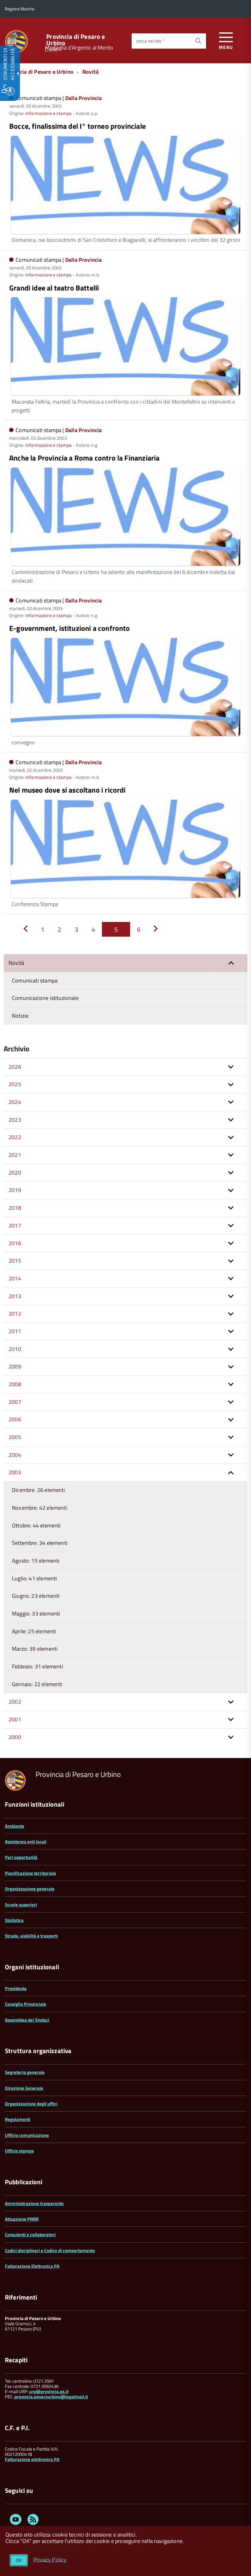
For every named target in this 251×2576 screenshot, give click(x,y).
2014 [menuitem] (15, 1278)
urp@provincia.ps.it (49, 2391)
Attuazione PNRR (22, 2219)
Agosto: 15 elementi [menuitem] (36, 1561)
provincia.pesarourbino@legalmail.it (51, 2397)
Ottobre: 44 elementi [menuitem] (36, 1525)
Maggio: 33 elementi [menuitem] (36, 1614)
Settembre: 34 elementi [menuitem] (40, 1543)
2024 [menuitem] (15, 1102)
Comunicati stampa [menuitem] (35, 981)
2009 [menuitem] (15, 1366)
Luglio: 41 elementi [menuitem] (34, 1578)
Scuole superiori (21, 1905)
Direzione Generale (24, 2088)
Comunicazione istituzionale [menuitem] (45, 998)
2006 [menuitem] (15, 1419)
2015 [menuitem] (15, 1261)
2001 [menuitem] (15, 1719)
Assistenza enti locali (26, 1842)
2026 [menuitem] (15, 1067)
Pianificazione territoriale (30, 1873)
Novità (90, 72)
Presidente (16, 1988)
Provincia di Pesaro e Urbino (76, 40)
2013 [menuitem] (15, 1296)
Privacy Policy (50, 2559)
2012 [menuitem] (15, 1314)
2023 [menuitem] (15, 1120)
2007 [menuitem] (15, 1402)
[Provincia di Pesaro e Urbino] (16, 41)
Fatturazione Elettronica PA (32, 2266)
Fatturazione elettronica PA (32, 2459)
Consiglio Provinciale (26, 2004)
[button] (231, 963)
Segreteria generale (25, 2072)
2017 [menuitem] (15, 1225)
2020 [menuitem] (15, 1173)
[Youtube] (16, 2520)
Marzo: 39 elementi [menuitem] (35, 1649)
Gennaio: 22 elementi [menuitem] (37, 1684)
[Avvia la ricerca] (198, 41)
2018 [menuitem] (15, 1208)
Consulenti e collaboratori (30, 2235)
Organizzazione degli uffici (31, 2104)
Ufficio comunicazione (27, 2135)
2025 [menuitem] (15, 1084)
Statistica (14, 1920)
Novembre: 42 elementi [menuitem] (40, 1508)
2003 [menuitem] (15, 1472)
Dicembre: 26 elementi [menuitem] (39, 1490)
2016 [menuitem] (15, 1243)
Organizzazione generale (30, 1889)
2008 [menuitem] (15, 1384)
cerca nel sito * (150, 41)
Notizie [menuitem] (20, 1016)
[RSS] (33, 2520)
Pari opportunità (21, 1857)
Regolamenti (18, 2119)
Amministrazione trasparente (34, 2203)
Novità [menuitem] (16, 963)
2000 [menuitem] (15, 1737)
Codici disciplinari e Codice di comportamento (50, 2250)
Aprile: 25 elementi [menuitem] (34, 1631)
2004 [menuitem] (15, 1455)
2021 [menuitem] (15, 1155)
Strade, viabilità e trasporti (31, 1936)
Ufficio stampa (19, 2151)
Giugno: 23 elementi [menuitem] (36, 1596)
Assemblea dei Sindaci (27, 2020)
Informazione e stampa (49, 113)
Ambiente (15, 1826)
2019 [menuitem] (15, 1190)
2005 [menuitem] (15, 1437)
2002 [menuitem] (15, 1702)
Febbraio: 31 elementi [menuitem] (37, 1666)
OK (19, 2560)
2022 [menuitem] (15, 1137)
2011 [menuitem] (15, 1331)
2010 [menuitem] (15, 1349)
